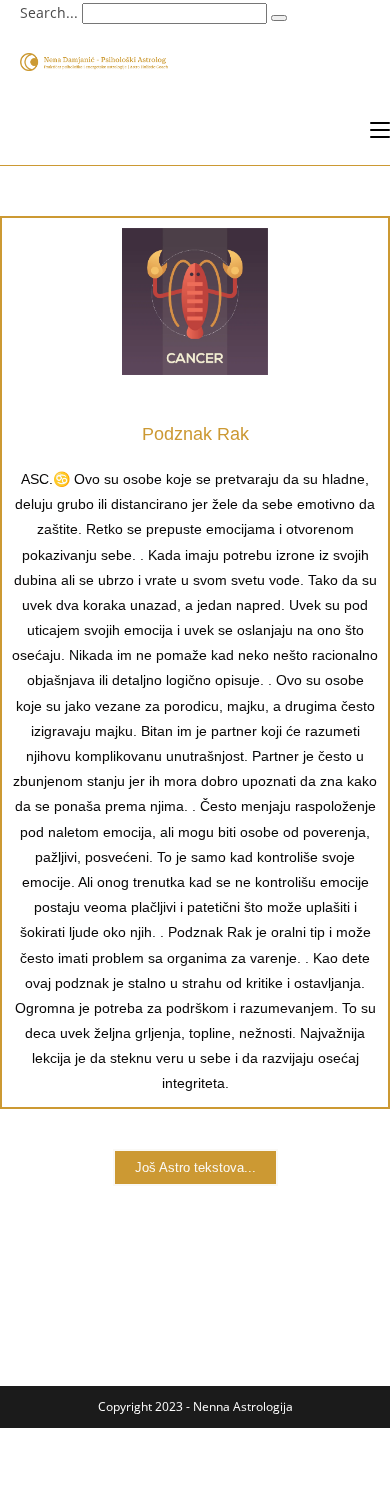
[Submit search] (279, 18)
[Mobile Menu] (380, 130)
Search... (49, 12)
